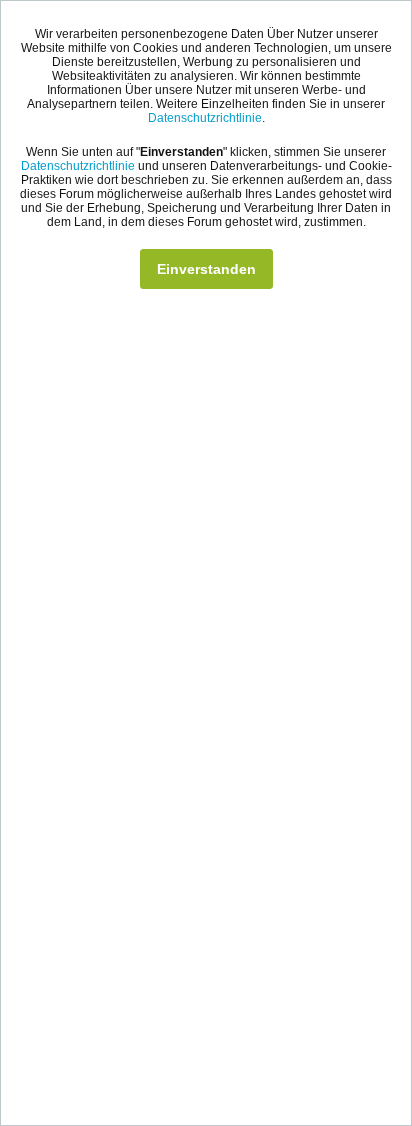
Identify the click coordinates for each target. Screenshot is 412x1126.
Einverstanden (206, 269)
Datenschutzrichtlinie (205, 118)
